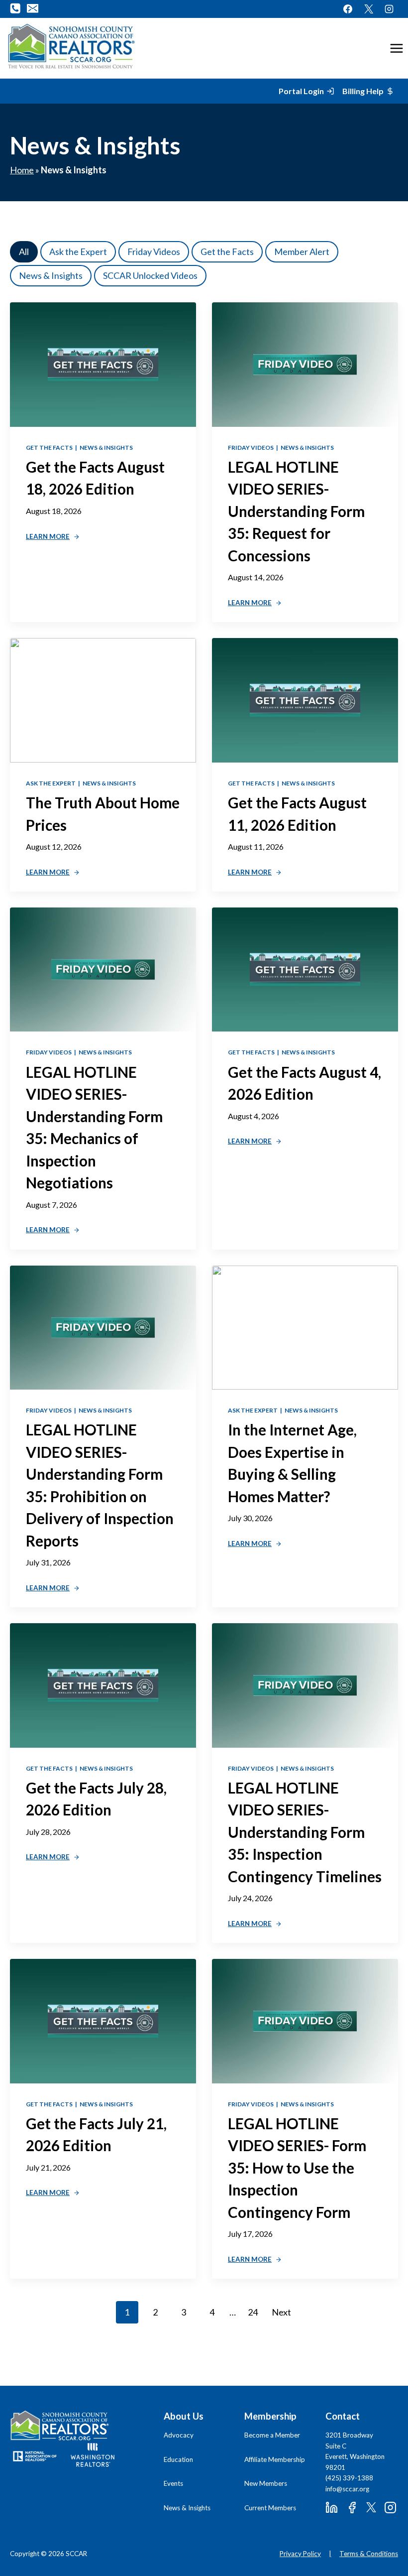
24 (253, 2312)
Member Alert (302, 252)
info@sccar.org (347, 2489)
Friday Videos (154, 252)
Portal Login (301, 91)
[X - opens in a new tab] (369, 9)
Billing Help (363, 91)
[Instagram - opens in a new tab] (389, 9)
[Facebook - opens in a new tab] (348, 9)
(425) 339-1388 (349, 2478)
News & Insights (51, 275)
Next (281, 2312)
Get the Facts (227, 252)
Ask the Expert (78, 252)
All (24, 252)
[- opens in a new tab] (35, 2456)
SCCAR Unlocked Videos (150, 275)
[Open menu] (396, 48)
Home (22, 170)
